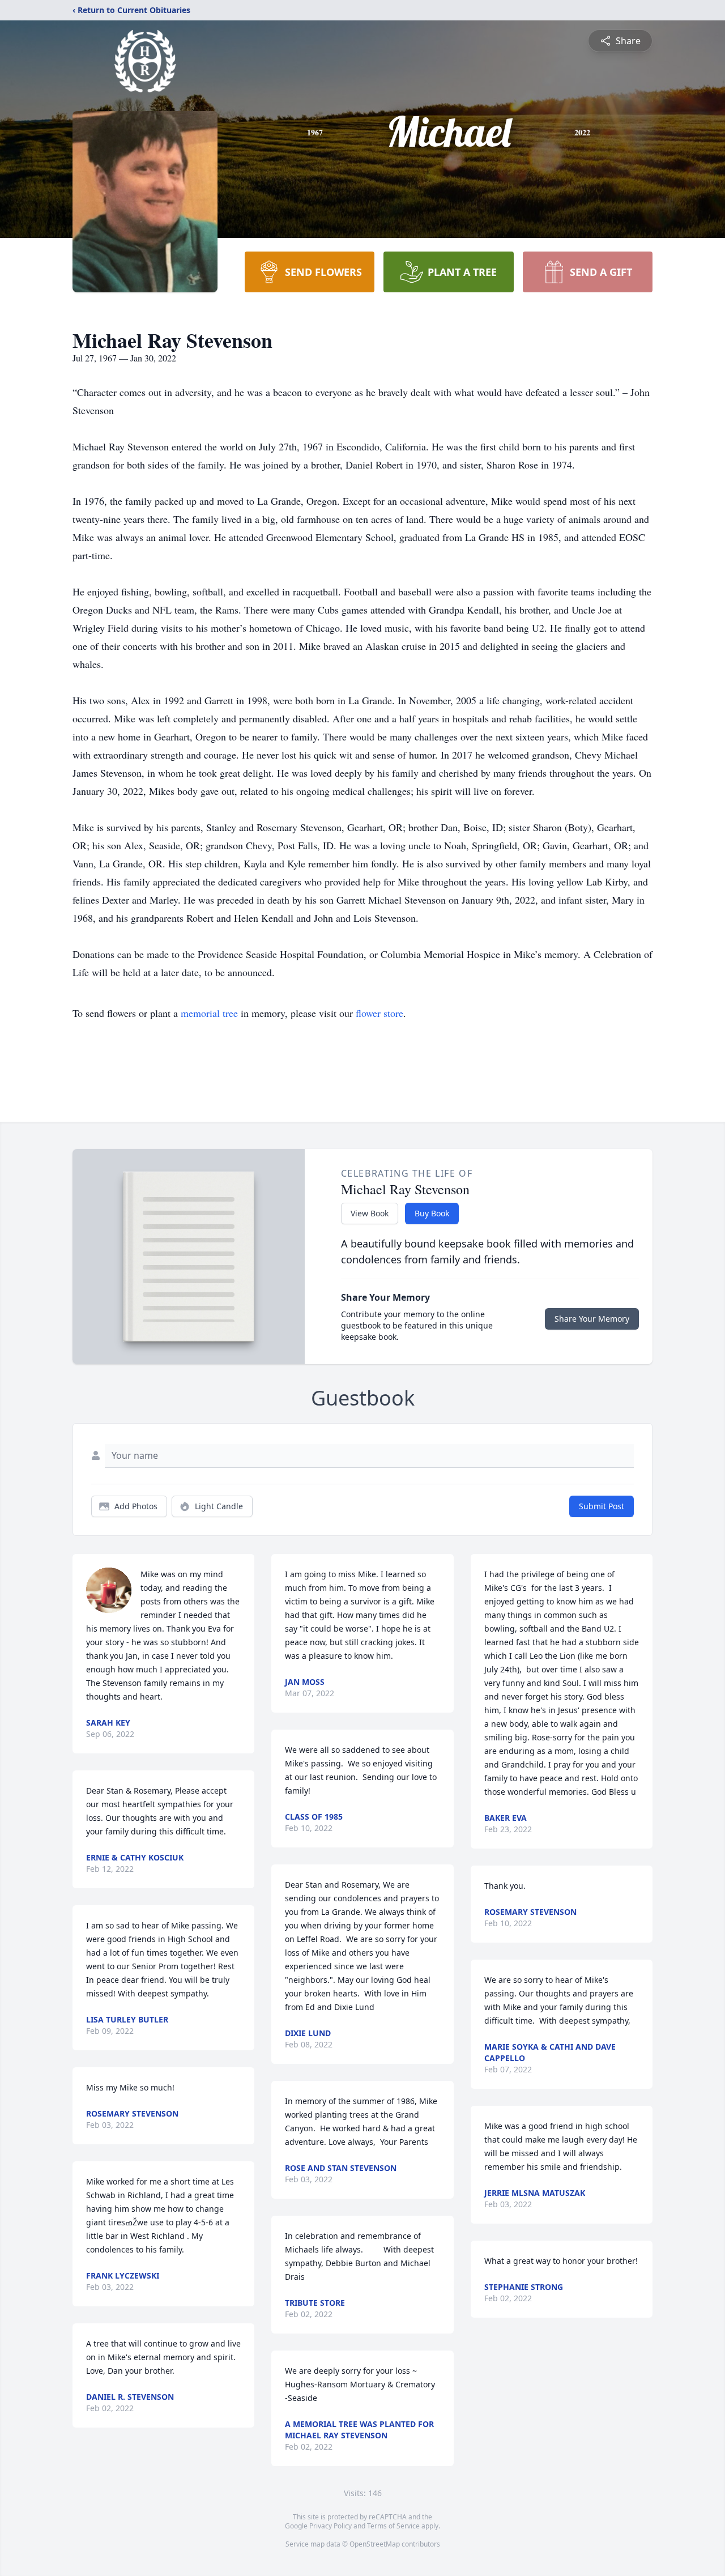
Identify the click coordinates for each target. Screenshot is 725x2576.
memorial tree (209, 1013)
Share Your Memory (592, 1319)
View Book (370, 1213)
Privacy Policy (330, 2526)
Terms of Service (393, 2526)
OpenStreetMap (375, 2544)
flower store (379, 1013)
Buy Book (432, 1213)
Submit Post (602, 1506)
